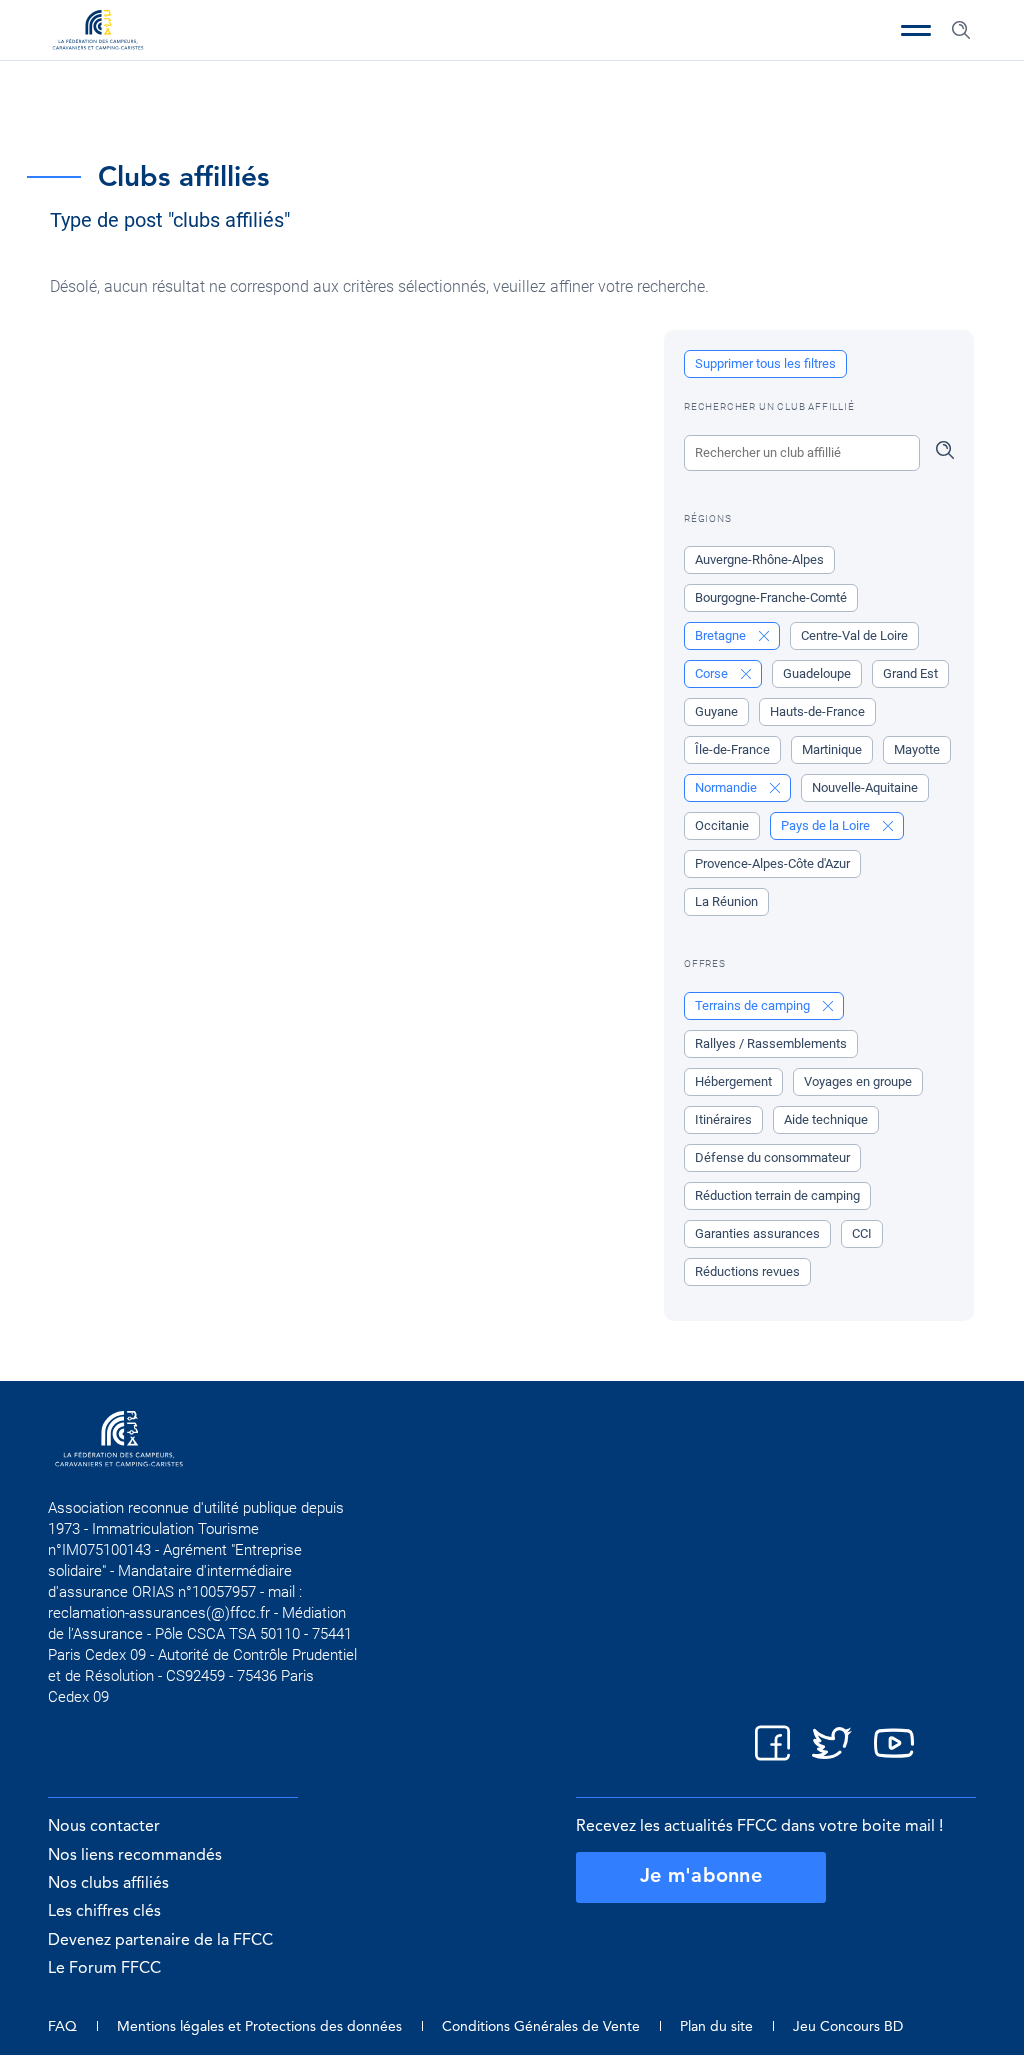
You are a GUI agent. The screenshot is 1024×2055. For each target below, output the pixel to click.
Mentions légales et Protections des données (259, 2027)
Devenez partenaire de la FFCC (160, 1941)
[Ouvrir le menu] (916, 30)
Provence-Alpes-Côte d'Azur (772, 863)
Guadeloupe (817, 673)
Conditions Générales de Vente (541, 2027)
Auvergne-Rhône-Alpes (759, 559)
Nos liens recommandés (135, 1856)
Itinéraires (723, 1119)
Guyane (716, 711)
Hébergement (733, 1081)
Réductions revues (747, 1271)
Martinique (832, 749)
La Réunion (726, 901)
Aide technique (826, 1119)
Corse (713, 673)
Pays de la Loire (827, 825)
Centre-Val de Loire (854, 635)
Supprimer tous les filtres (765, 363)
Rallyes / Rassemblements (771, 1043)
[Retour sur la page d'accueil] (98, 32)
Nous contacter (104, 1827)
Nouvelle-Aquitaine (865, 787)
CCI (862, 1233)
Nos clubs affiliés (108, 1884)
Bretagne (722, 635)
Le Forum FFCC (104, 1969)
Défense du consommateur (772, 1157)
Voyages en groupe (858, 1081)
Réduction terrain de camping (777, 1195)
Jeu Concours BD (848, 2027)
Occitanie (722, 825)
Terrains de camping (754, 1005)
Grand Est (910, 673)
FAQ (62, 2027)
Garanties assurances (757, 1233)
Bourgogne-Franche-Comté (771, 597)
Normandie (727, 787)
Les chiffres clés (104, 1912)
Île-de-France (732, 749)
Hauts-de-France (817, 711)
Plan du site (716, 2027)
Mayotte (917, 749)
